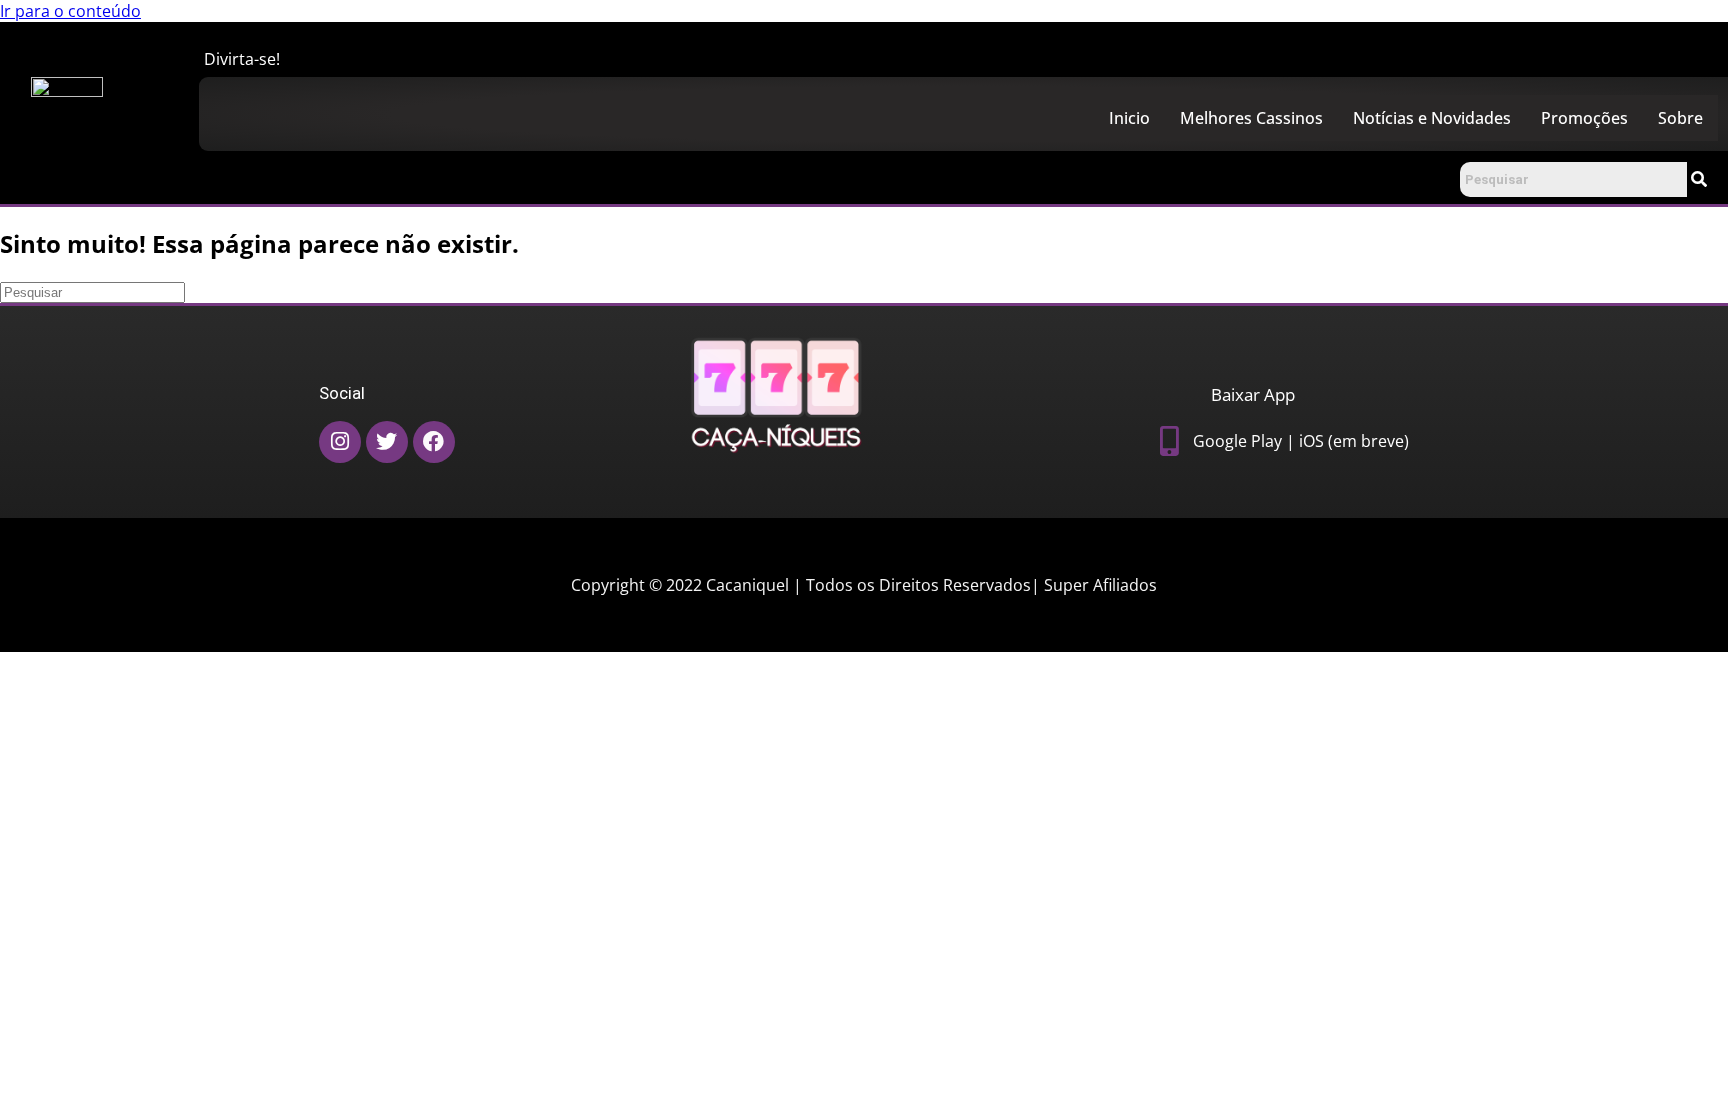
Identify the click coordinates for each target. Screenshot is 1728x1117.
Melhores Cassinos (1251, 118)
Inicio (1129, 118)
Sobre (1680, 118)
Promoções (1584, 118)
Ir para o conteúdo (70, 11)
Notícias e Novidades (1432, 118)
